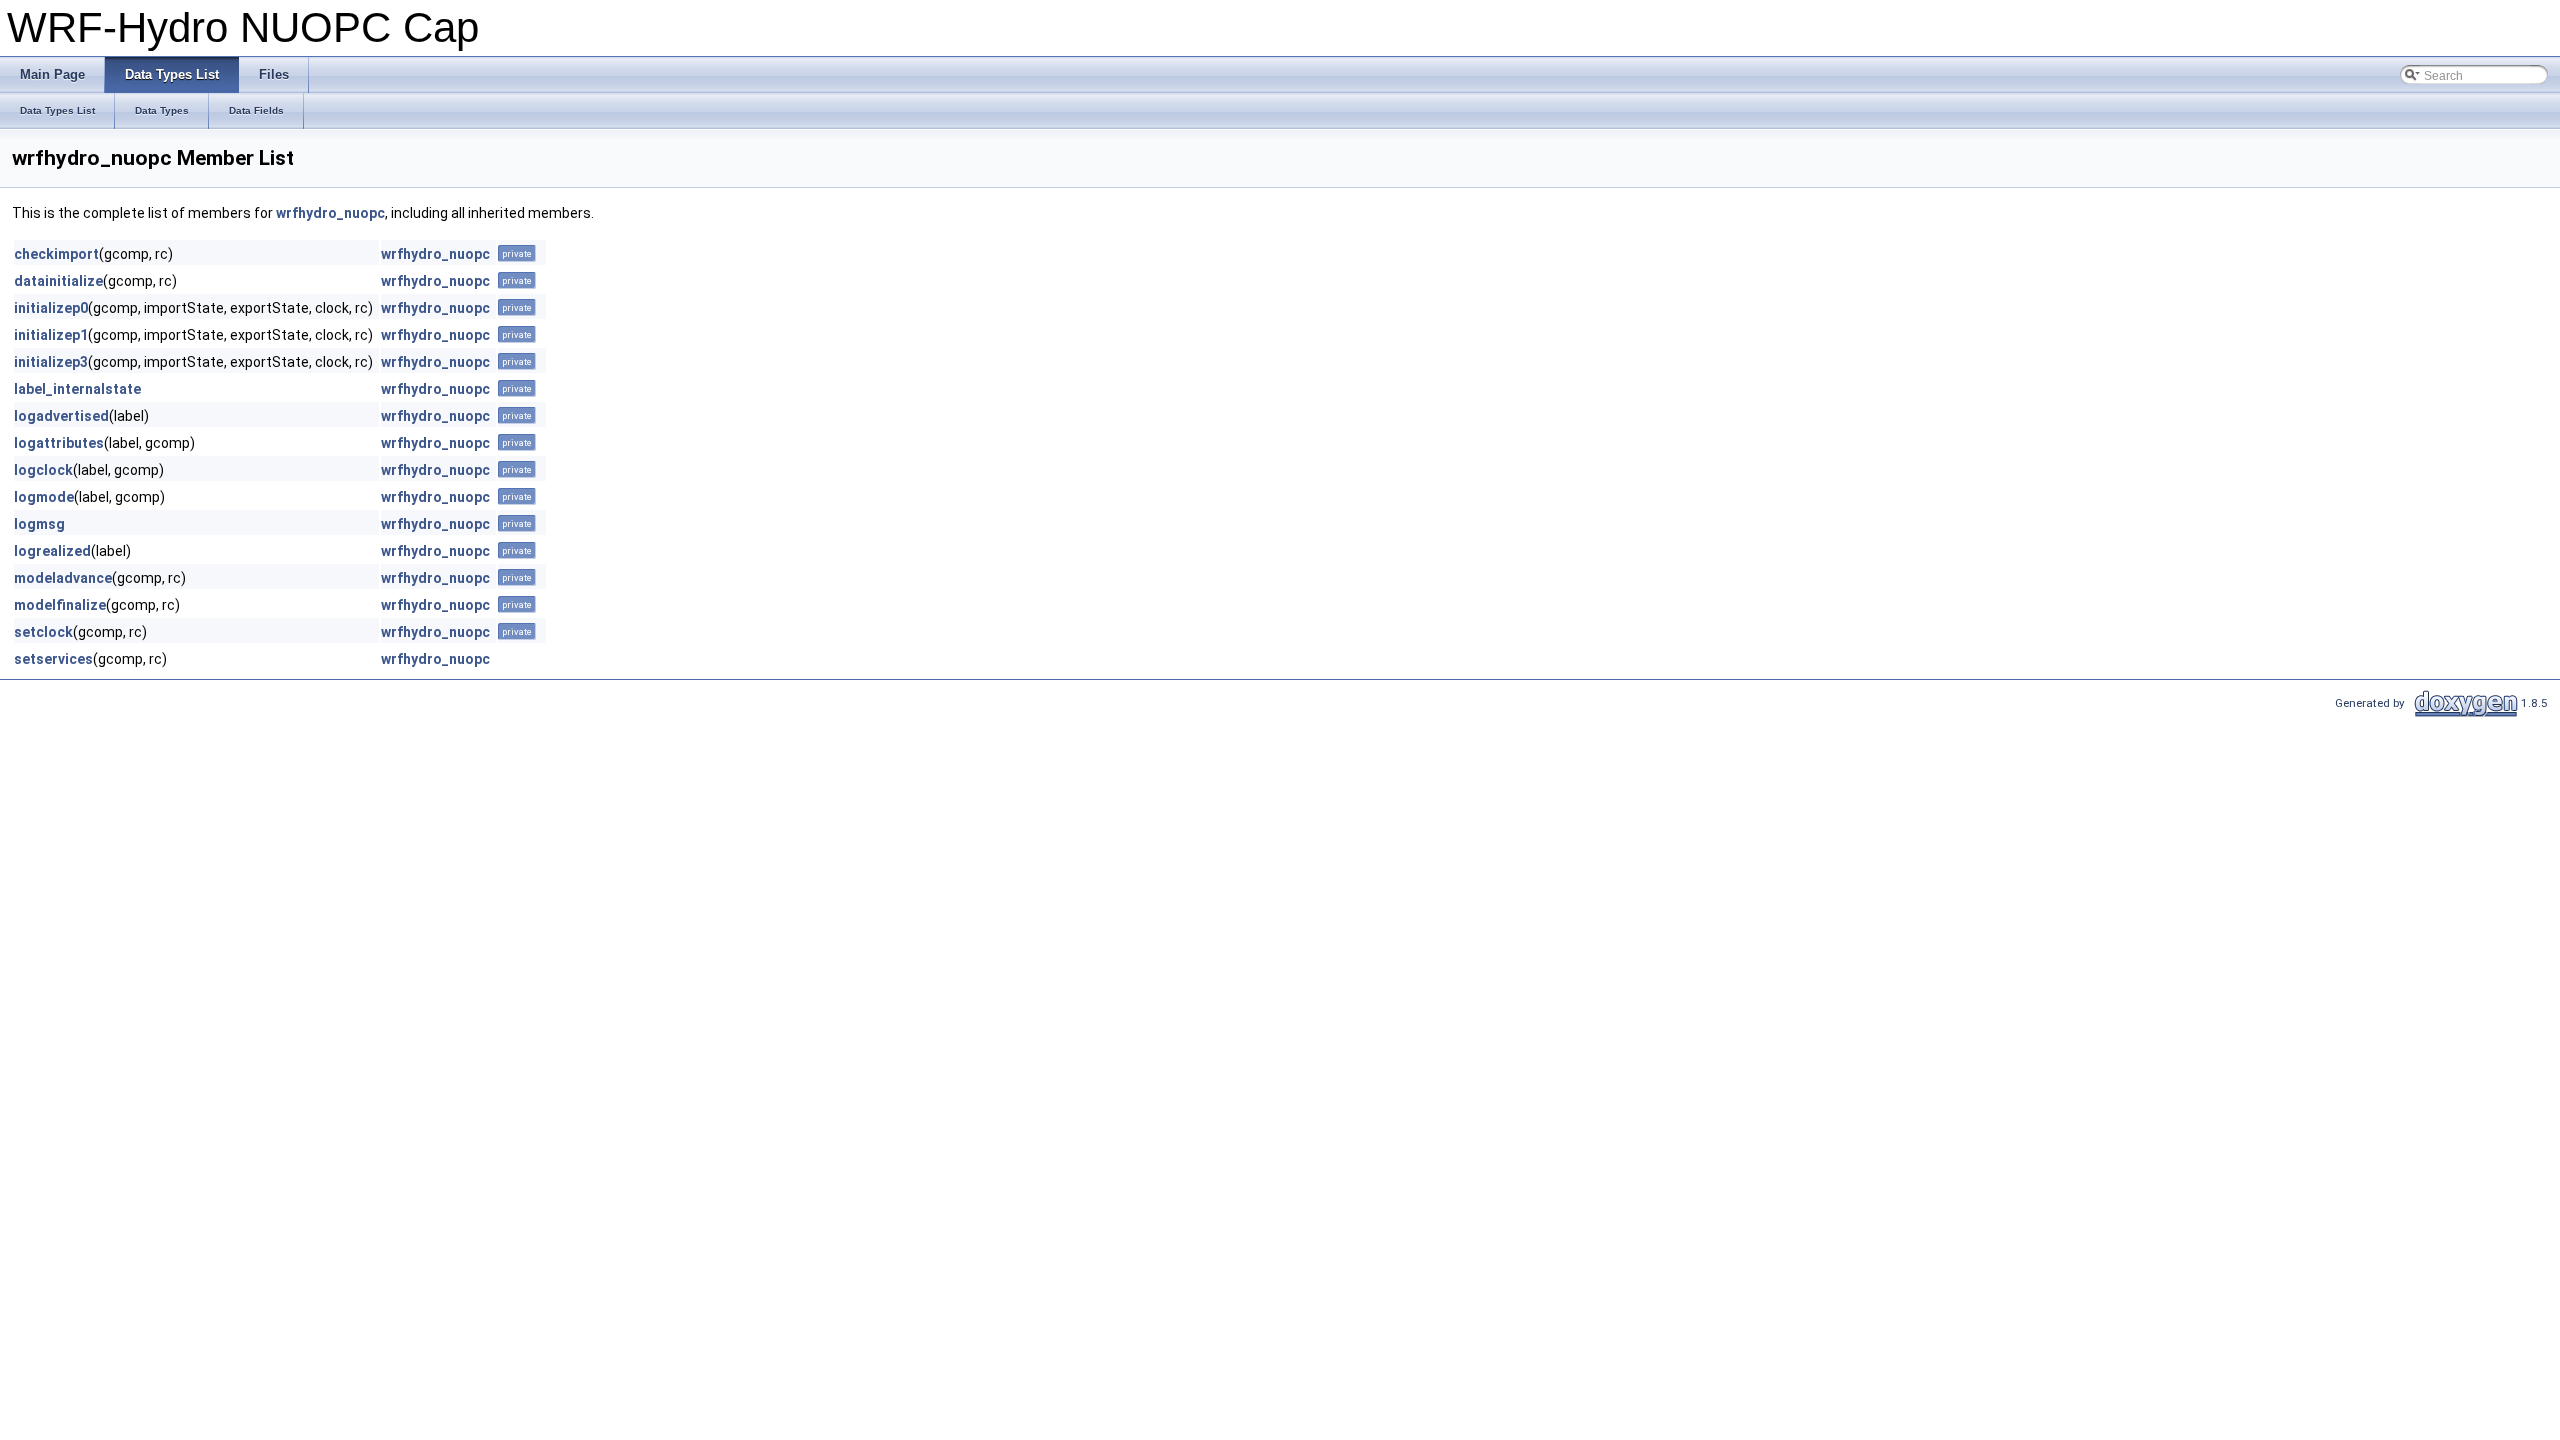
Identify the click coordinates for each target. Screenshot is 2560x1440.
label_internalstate (77, 389)
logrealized (52, 551)
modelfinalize (60, 605)
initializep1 (51, 335)
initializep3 (51, 362)
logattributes (59, 443)
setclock (43, 632)
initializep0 (51, 308)
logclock (43, 470)
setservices (53, 659)
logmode (44, 497)
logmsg (39, 524)
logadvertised (61, 416)
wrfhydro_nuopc (330, 213)
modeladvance (63, 578)
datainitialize (58, 281)
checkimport (56, 254)
